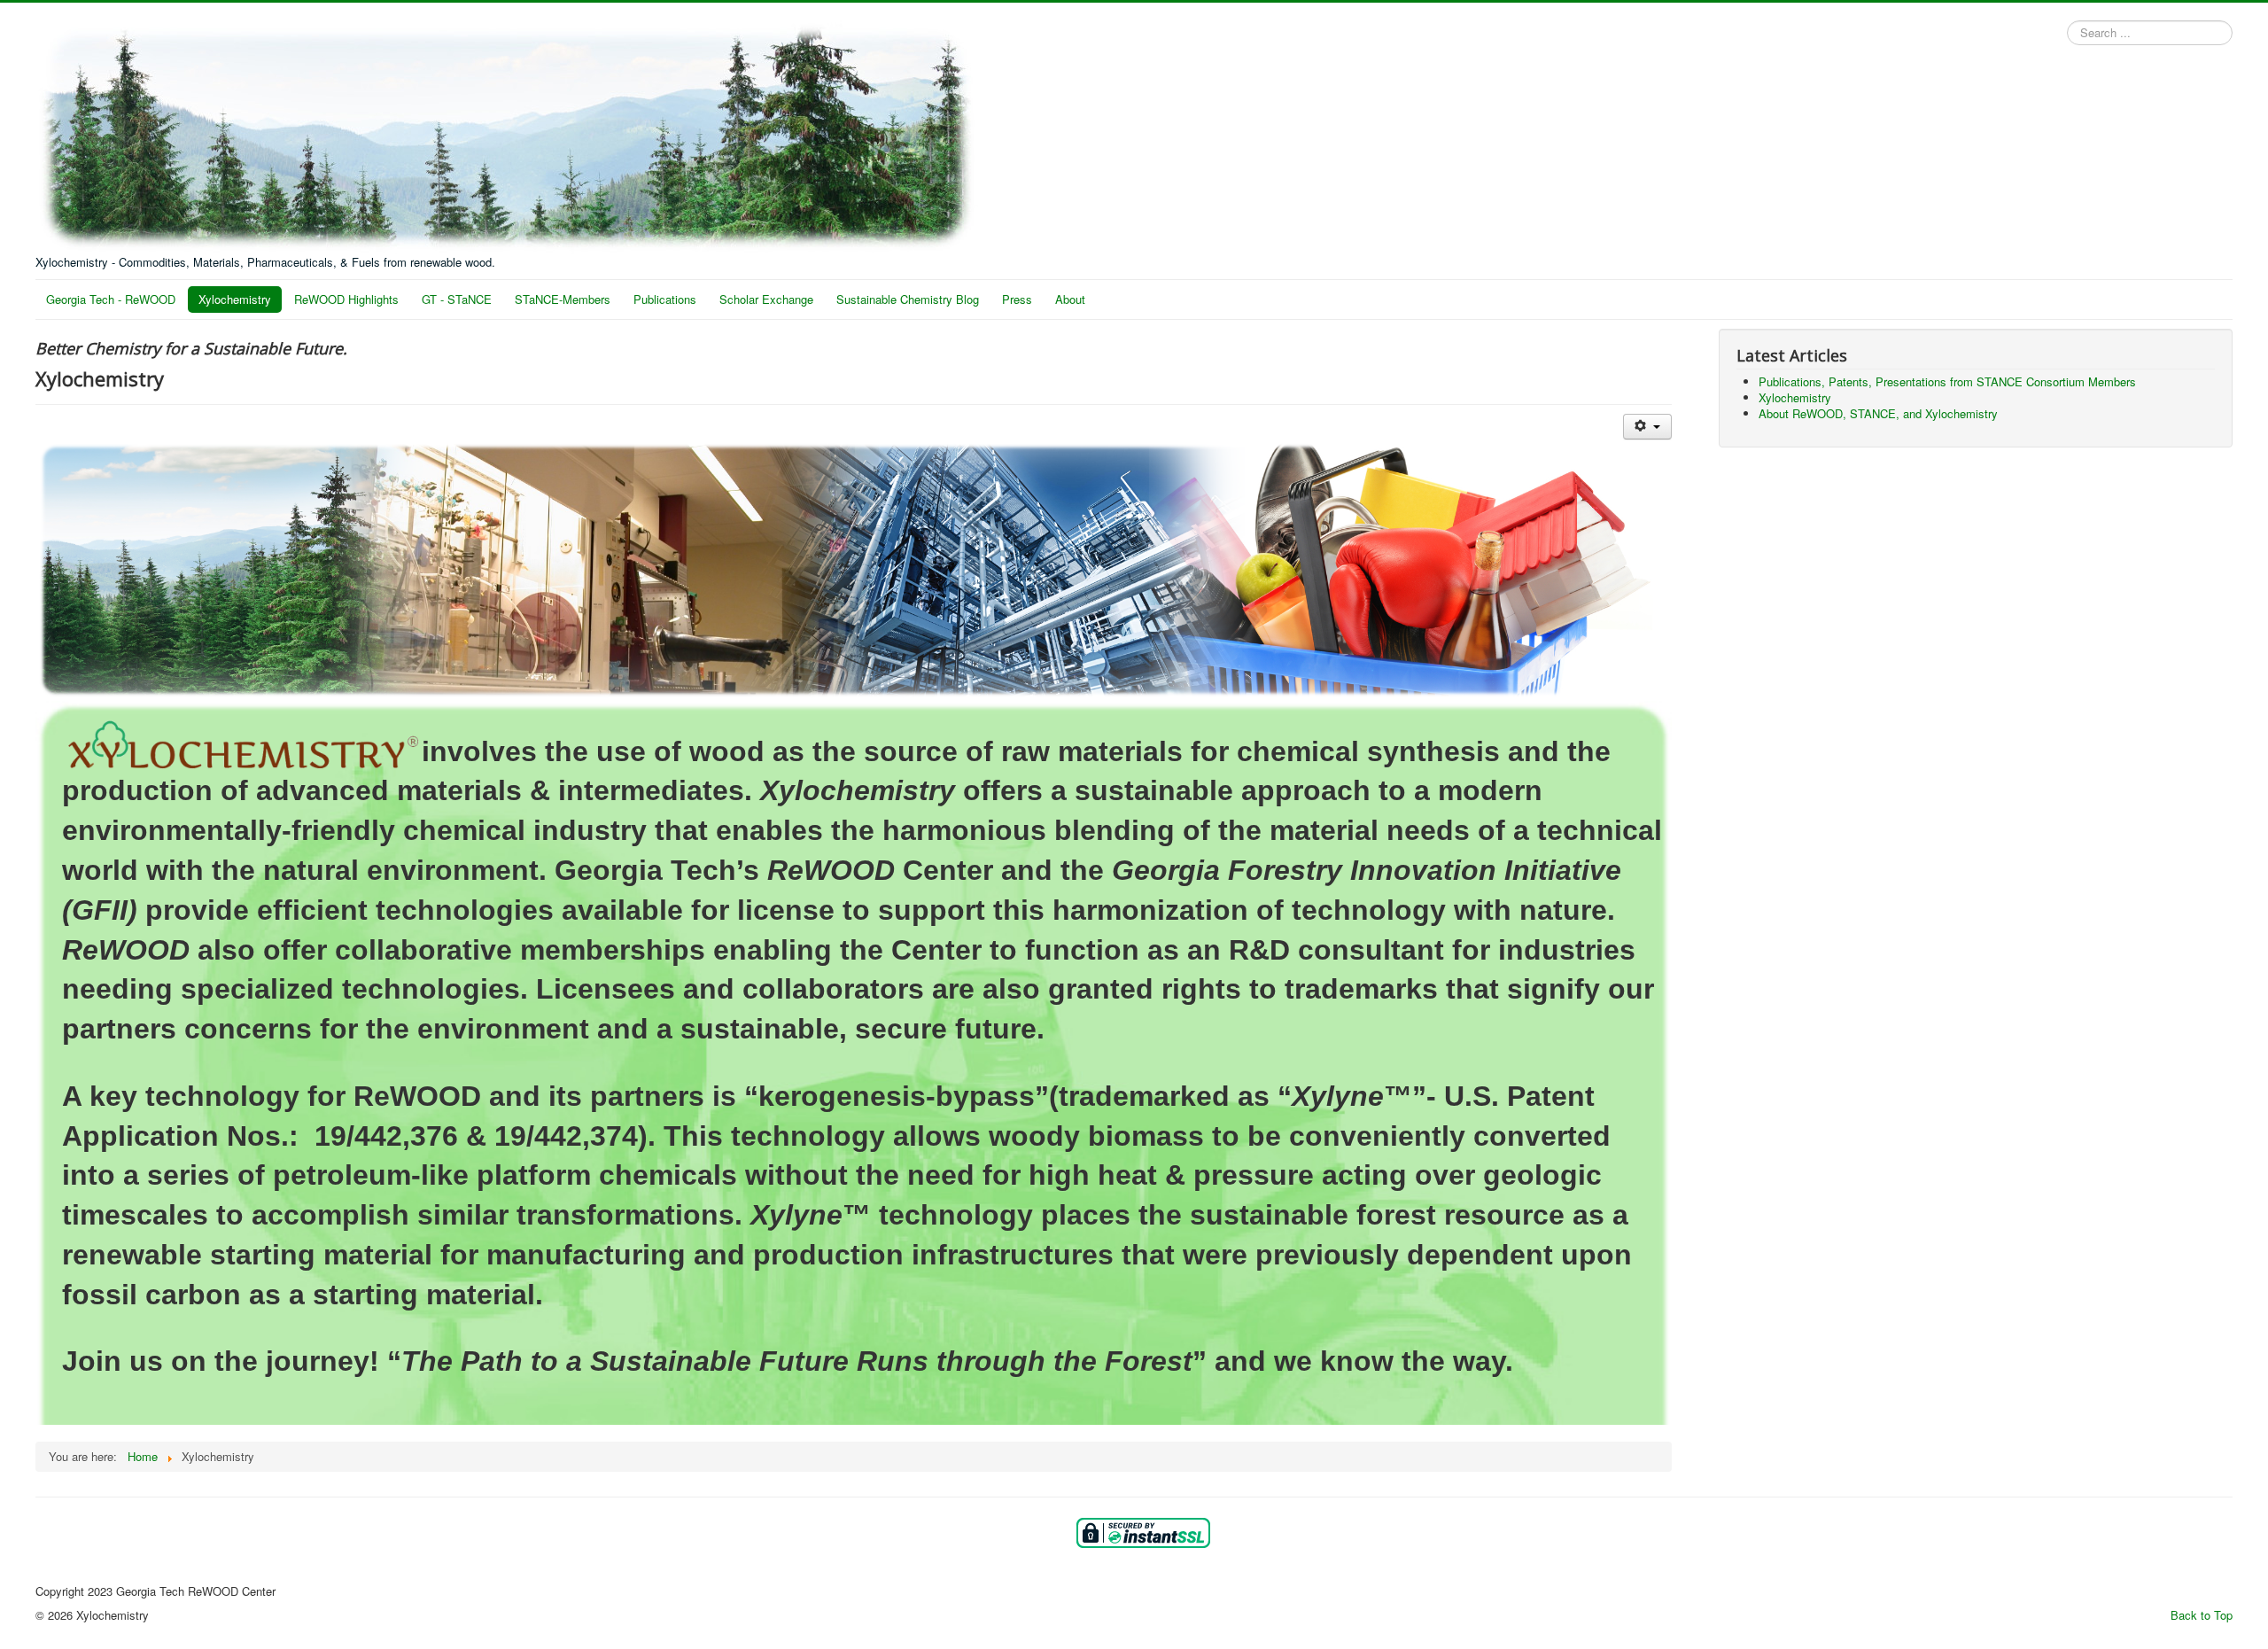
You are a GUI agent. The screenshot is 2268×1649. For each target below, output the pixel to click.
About (1070, 299)
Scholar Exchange (766, 299)
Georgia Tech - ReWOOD (111, 299)
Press (1017, 299)
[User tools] (1647, 427)
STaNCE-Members (563, 299)
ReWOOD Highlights (346, 299)
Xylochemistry (235, 299)
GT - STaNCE (457, 299)
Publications (665, 299)
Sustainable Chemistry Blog (908, 299)
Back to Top (2202, 1615)
